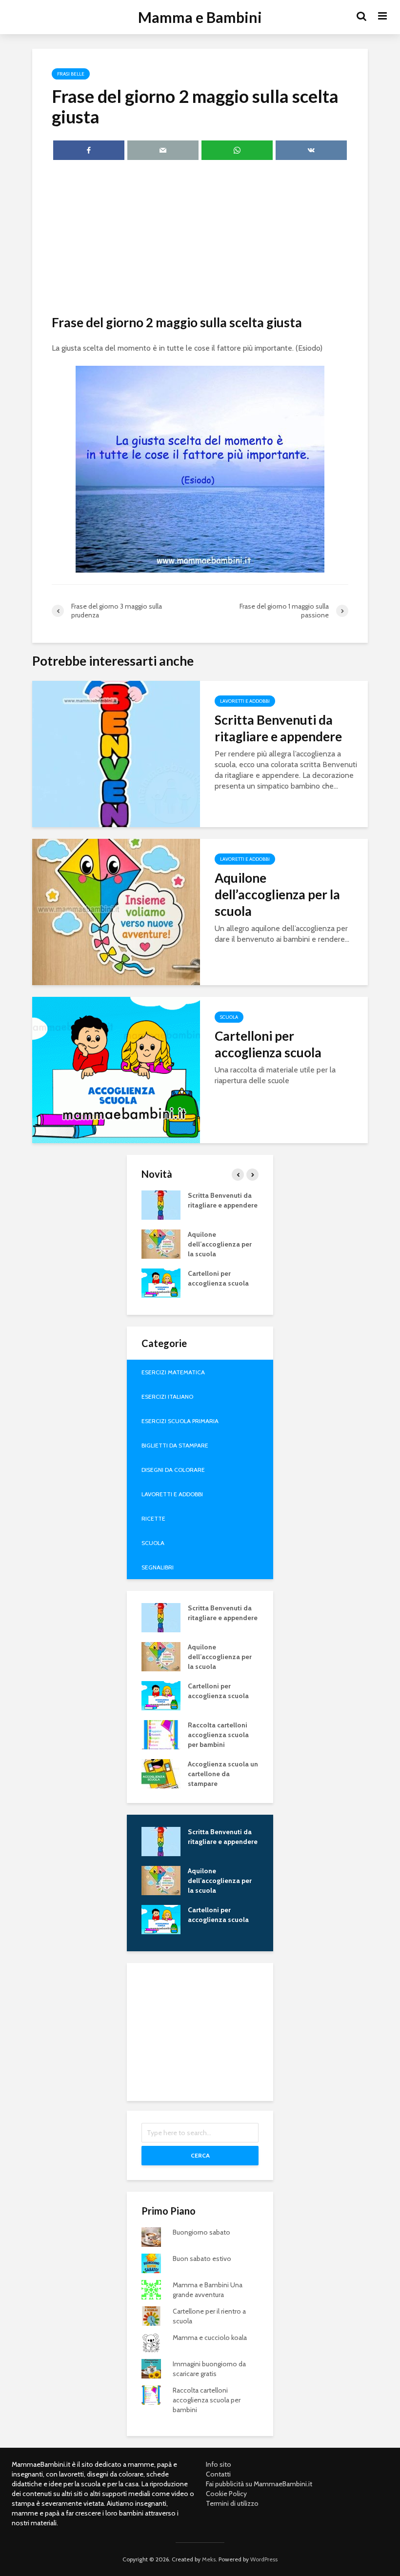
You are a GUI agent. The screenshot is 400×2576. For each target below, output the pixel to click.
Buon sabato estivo (202, 2259)
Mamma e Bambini (200, 17)
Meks (209, 2559)
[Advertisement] (200, 239)
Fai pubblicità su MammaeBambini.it (259, 2484)
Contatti (218, 2474)
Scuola (229, 1017)
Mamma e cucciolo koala (210, 2338)
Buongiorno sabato (201, 2232)
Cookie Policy (226, 2494)
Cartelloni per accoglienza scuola (268, 1044)
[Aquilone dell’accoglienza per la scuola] (116, 911)
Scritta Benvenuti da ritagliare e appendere (278, 728)
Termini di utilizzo (232, 2503)
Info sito (219, 2464)
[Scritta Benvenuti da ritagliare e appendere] (116, 753)
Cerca (200, 2155)
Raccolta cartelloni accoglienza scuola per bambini (218, 1735)
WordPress (264, 2559)
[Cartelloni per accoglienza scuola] (116, 1069)
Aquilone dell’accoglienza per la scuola (277, 894)
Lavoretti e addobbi (245, 701)
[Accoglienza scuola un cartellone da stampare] (161, 1773)
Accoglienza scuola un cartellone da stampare (223, 1774)
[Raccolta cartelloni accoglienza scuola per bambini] (161, 1734)
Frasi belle (71, 74)
